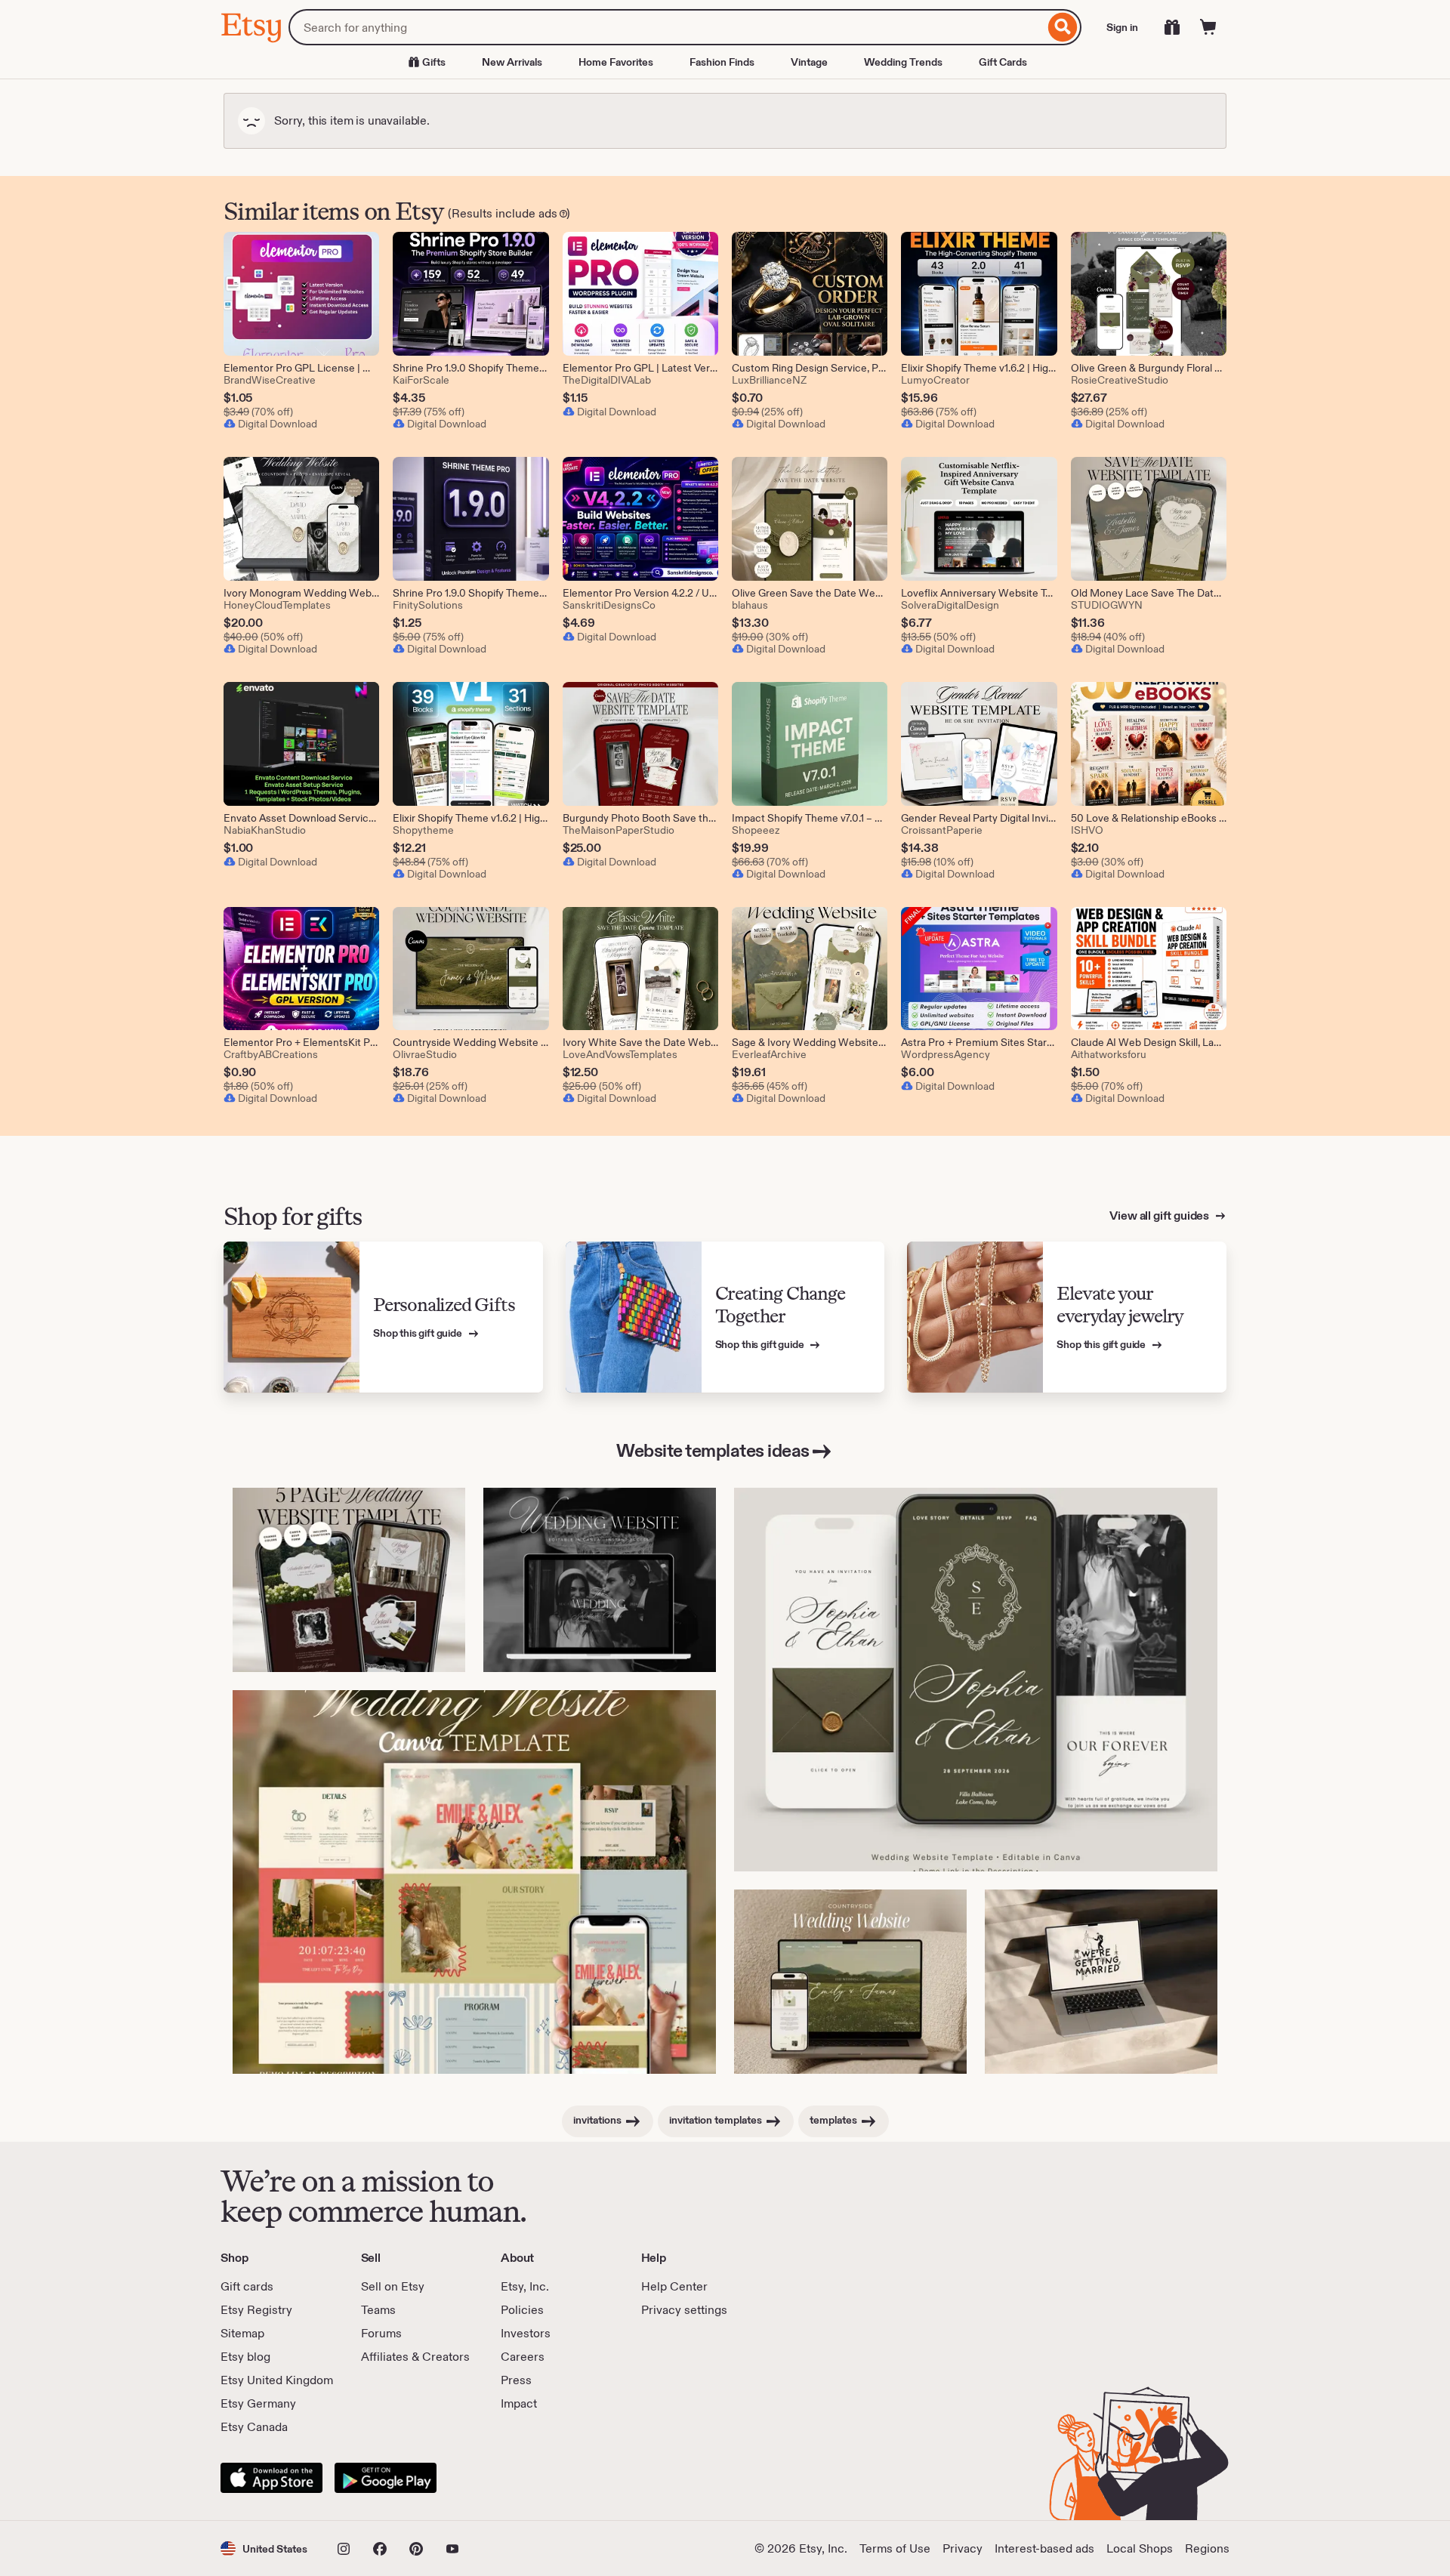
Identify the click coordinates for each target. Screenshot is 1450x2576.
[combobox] (666, 27)
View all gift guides (1160, 1216)
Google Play (386, 2478)
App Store (271, 2478)
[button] (264, 2548)
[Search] (1063, 27)
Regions (1207, 2548)
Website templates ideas (713, 1450)
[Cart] (1208, 27)
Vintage (809, 62)
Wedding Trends (903, 62)
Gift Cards (1003, 62)
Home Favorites (616, 62)
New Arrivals (512, 62)
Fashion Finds (722, 62)
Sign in (1122, 27)
